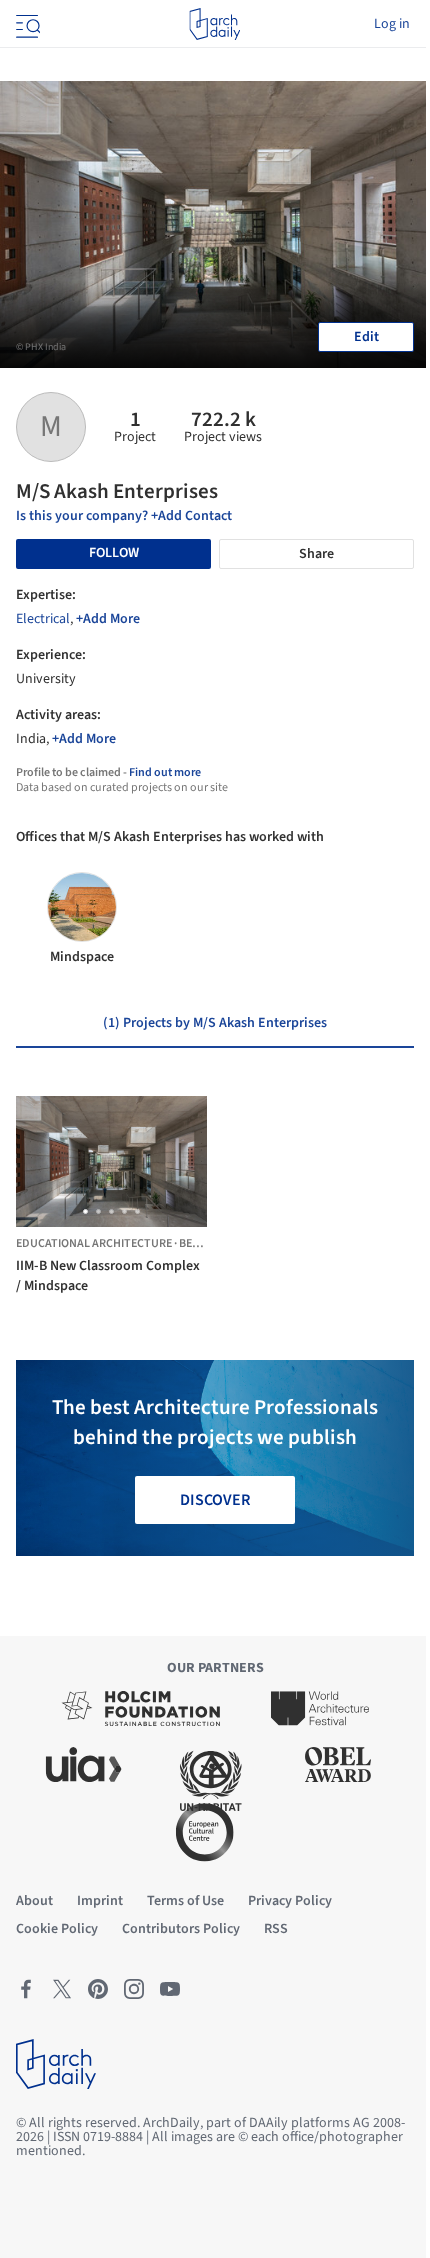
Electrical (43, 619)
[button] (85, 1211)
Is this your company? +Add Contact (124, 516)
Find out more (165, 772)
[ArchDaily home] (214, 24)
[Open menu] (26, 24)
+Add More (108, 619)
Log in (392, 24)
